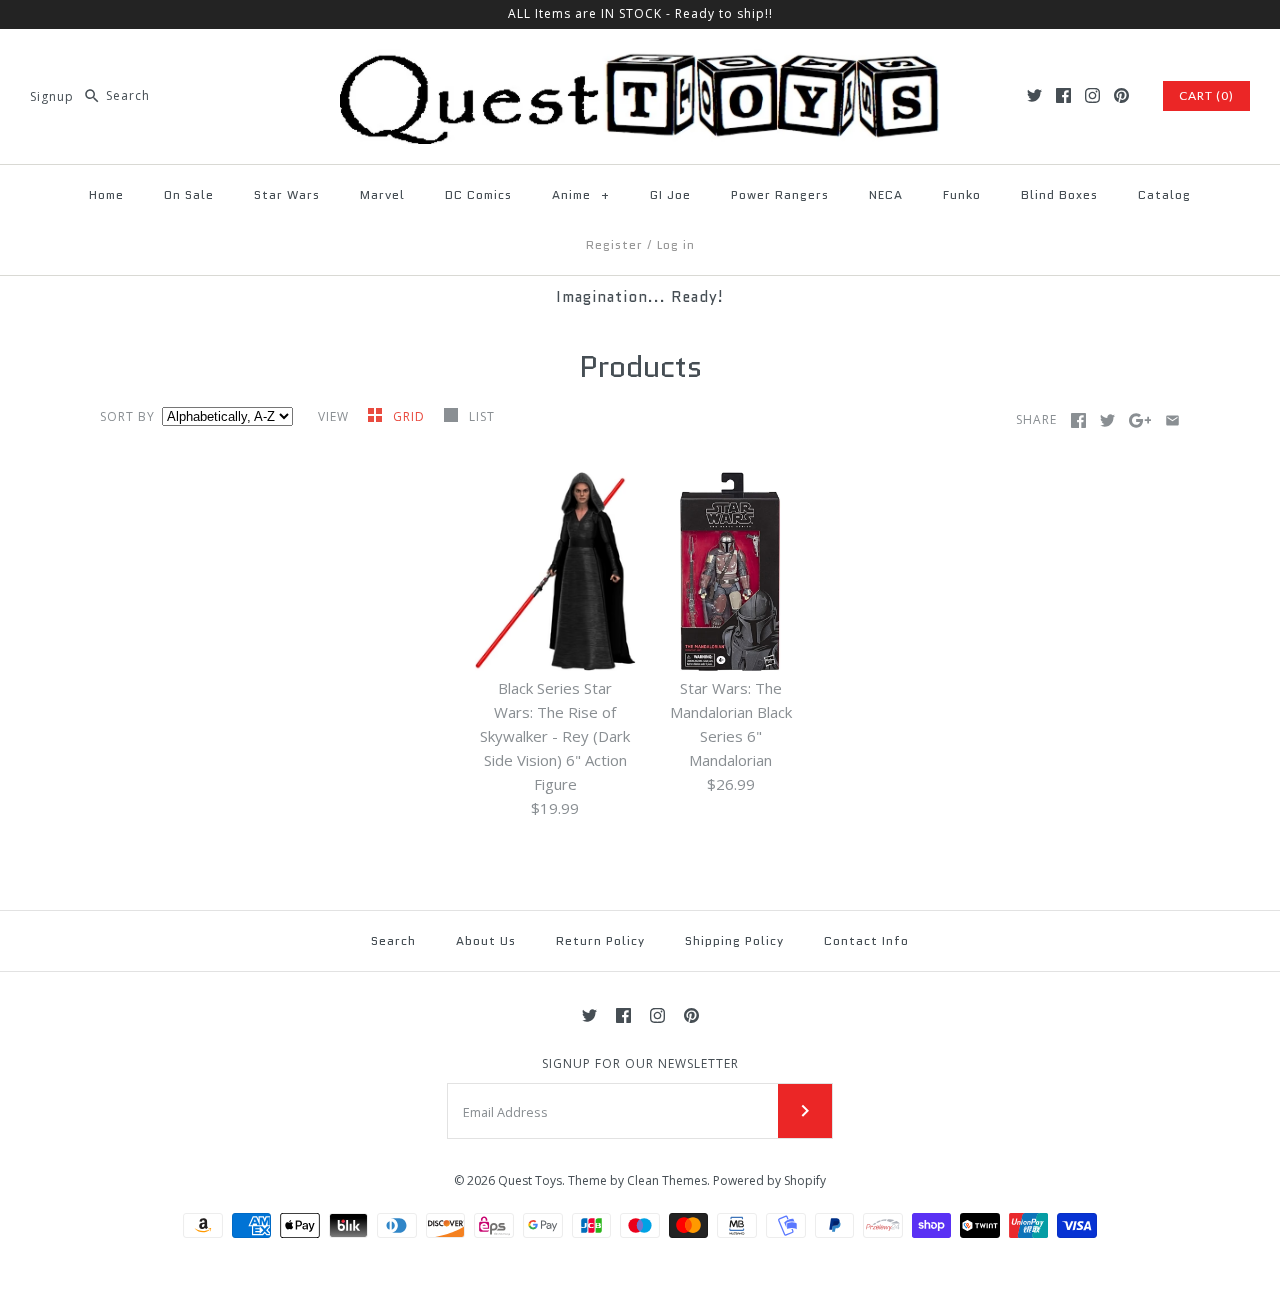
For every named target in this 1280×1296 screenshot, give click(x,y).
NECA (886, 194)
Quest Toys (530, 1180)
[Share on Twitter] (1107, 420)
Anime (581, 194)
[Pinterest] (1121, 95)
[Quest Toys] (640, 61)
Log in (676, 244)
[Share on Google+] (1140, 420)
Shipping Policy (734, 940)
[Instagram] (1092, 95)
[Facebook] (1063, 95)
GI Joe (670, 194)
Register (614, 244)
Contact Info (866, 940)
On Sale (189, 194)
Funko (962, 194)
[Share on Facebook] (1078, 420)
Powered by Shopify (769, 1180)
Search (393, 940)
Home (106, 194)
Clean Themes (667, 1180)
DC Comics (478, 194)
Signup (52, 95)
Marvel (382, 194)
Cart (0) (1206, 95)
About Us (486, 940)
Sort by (127, 416)
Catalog (1164, 194)
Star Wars (287, 194)
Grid (411, 416)
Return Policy (600, 940)
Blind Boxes (1059, 194)
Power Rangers (780, 194)
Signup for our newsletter (640, 1064)
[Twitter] (1034, 95)
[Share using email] (1172, 420)
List (482, 416)
